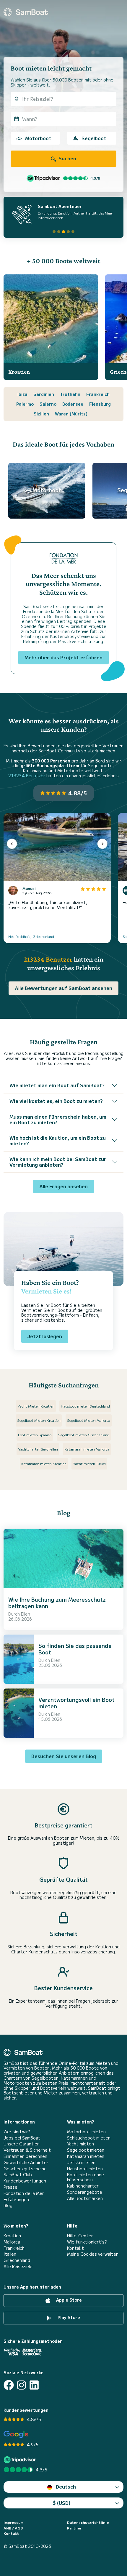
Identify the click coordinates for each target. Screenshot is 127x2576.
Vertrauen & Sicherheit (27, 2150)
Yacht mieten (80, 2144)
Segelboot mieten (86, 2150)
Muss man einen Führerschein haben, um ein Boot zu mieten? (58, 1119)
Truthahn (70, 394)
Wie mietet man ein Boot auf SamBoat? (57, 1085)
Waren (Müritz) (71, 414)
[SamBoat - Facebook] (9, 2385)
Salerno (48, 404)
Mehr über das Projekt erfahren (63, 657)
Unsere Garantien (22, 2144)
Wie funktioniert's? (87, 2242)
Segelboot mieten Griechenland (84, 1435)
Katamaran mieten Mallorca (87, 1449)
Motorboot (38, 138)
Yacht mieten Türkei (89, 1463)
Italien (10, 2254)
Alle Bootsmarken (85, 2198)
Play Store (68, 2317)
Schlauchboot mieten (89, 2138)
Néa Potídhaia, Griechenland (31, 936)
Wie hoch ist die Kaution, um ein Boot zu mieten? (58, 1140)
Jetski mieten (81, 2162)
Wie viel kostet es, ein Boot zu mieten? (56, 1101)
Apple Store (68, 2300)
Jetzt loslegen (45, 1336)
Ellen (26, 1614)
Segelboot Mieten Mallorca (89, 1420)
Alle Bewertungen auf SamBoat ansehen (63, 988)
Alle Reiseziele (18, 2266)
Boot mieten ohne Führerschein (86, 2177)
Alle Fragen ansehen (63, 1186)
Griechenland (17, 2260)
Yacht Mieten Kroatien (36, 1406)
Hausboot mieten (85, 2169)
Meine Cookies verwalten (93, 2254)
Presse (10, 2187)
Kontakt (75, 2248)
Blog (8, 2205)
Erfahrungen (16, 2200)
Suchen (67, 158)
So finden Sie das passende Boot (75, 1649)
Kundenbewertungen (25, 2181)
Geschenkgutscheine (25, 2169)
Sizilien (41, 414)
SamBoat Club (18, 2175)
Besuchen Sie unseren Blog (64, 1756)
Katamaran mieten (86, 2156)
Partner (74, 2528)
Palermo (25, 404)
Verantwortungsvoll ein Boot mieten (76, 1703)
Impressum (13, 2522)
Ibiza (22, 394)
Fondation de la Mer (24, 2193)
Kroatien (12, 2236)
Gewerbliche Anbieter (26, 2162)
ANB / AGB (13, 2528)
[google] (16, 2435)
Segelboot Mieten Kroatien (39, 1420)
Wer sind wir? (17, 2132)
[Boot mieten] (26, 12)
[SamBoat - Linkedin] (34, 2385)
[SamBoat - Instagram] (21, 2385)
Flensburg (100, 404)
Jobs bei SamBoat (22, 2138)
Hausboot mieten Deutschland (85, 1406)
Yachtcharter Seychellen (38, 1449)
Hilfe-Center (80, 2236)
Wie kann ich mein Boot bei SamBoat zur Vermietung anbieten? (58, 1162)
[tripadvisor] (21, 2460)
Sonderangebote (85, 2192)
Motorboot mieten (86, 2132)
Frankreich (98, 394)
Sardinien (44, 394)
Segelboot (94, 138)
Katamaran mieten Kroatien (44, 1463)
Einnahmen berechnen (25, 2156)
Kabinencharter (83, 2186)
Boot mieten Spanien (35, 1435)
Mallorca (12, 2242)
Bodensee (73, 404)
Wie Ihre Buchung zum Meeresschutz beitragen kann (57, 1603)
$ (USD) (62, 2503)
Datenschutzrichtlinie (88, 2522)
